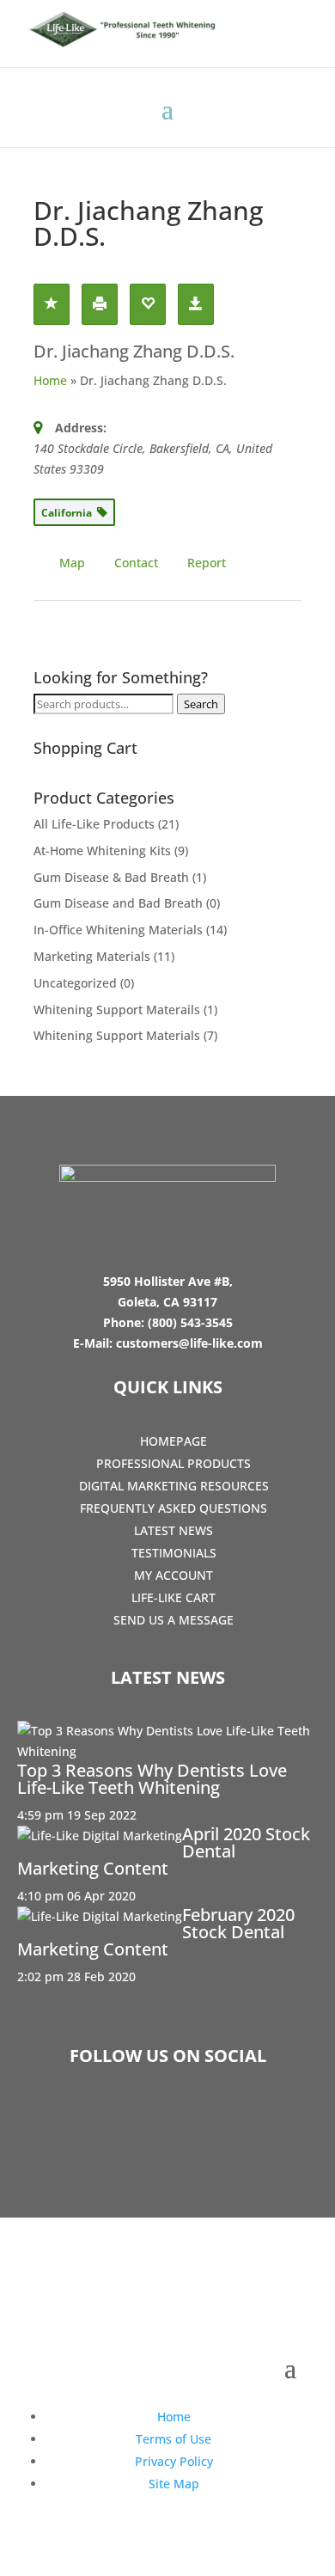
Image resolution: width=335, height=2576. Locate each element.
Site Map (174, 2484)
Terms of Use (174, 2439)
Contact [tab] (136, 563)
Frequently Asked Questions (174, 1508)
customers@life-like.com (189, 1343)
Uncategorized (75, 983)
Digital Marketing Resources (174, 1486)
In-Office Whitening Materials (118, 930)
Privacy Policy (174, 2461)
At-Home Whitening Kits (102, 851)
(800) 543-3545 (190, 1322)
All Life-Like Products (94, 824)
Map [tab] (72, 563)
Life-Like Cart (174, 1597)
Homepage (174, 1441)
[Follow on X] (167, 2120)
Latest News (174, 1530)
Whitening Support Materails (117, 1010)
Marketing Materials (92, 956)
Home (50, 380)
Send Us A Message (174, 1620)
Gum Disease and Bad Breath (118, 903)
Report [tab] (207, 563)
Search (201, 704)
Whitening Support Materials (117, 1035)
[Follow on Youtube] (217, 2120)
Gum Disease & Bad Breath (111, 877)
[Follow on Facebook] (118, 2120)
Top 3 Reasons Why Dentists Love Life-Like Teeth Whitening (152, 1779)
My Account (174, 1575)
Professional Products (174, 1463)
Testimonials (174, 1553)
